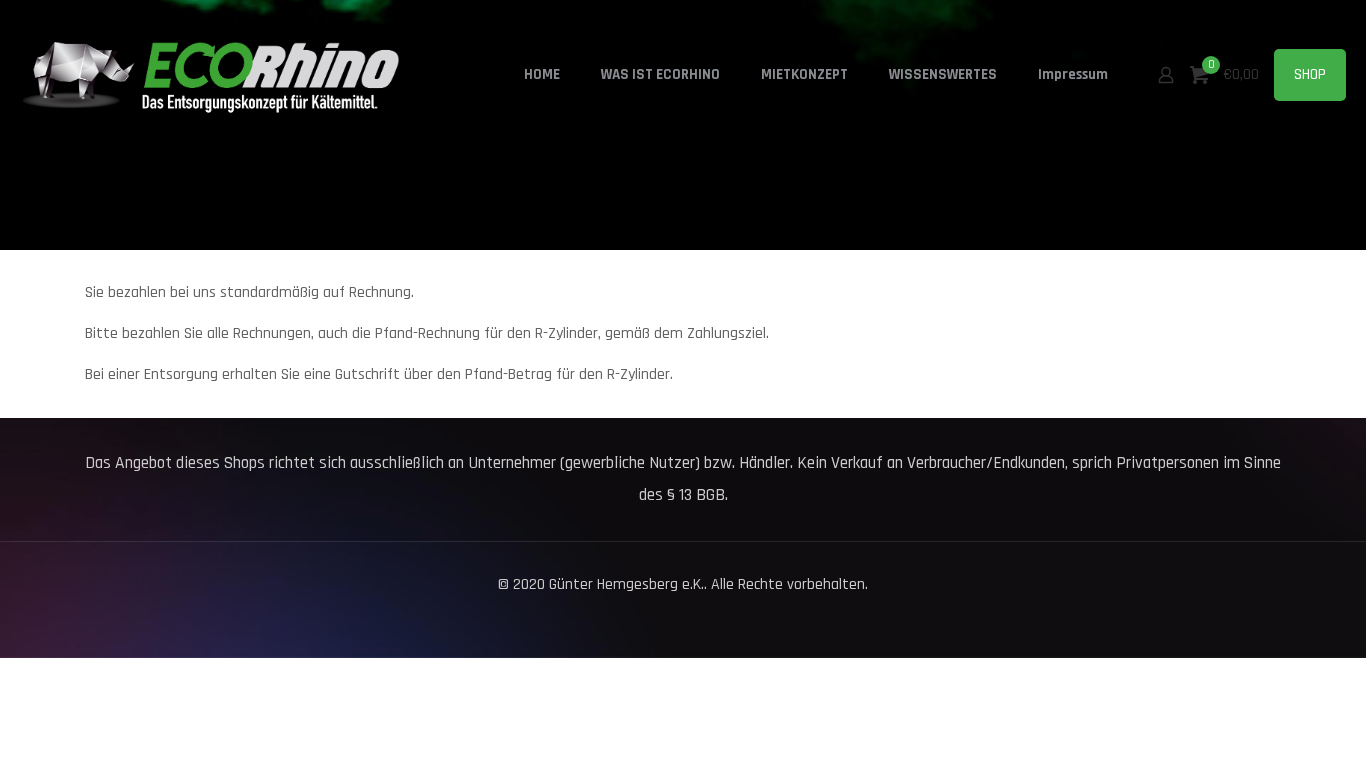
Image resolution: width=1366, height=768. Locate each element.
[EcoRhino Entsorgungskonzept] (220, 75)
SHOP (1310, 74)
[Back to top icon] (1270, 727)
